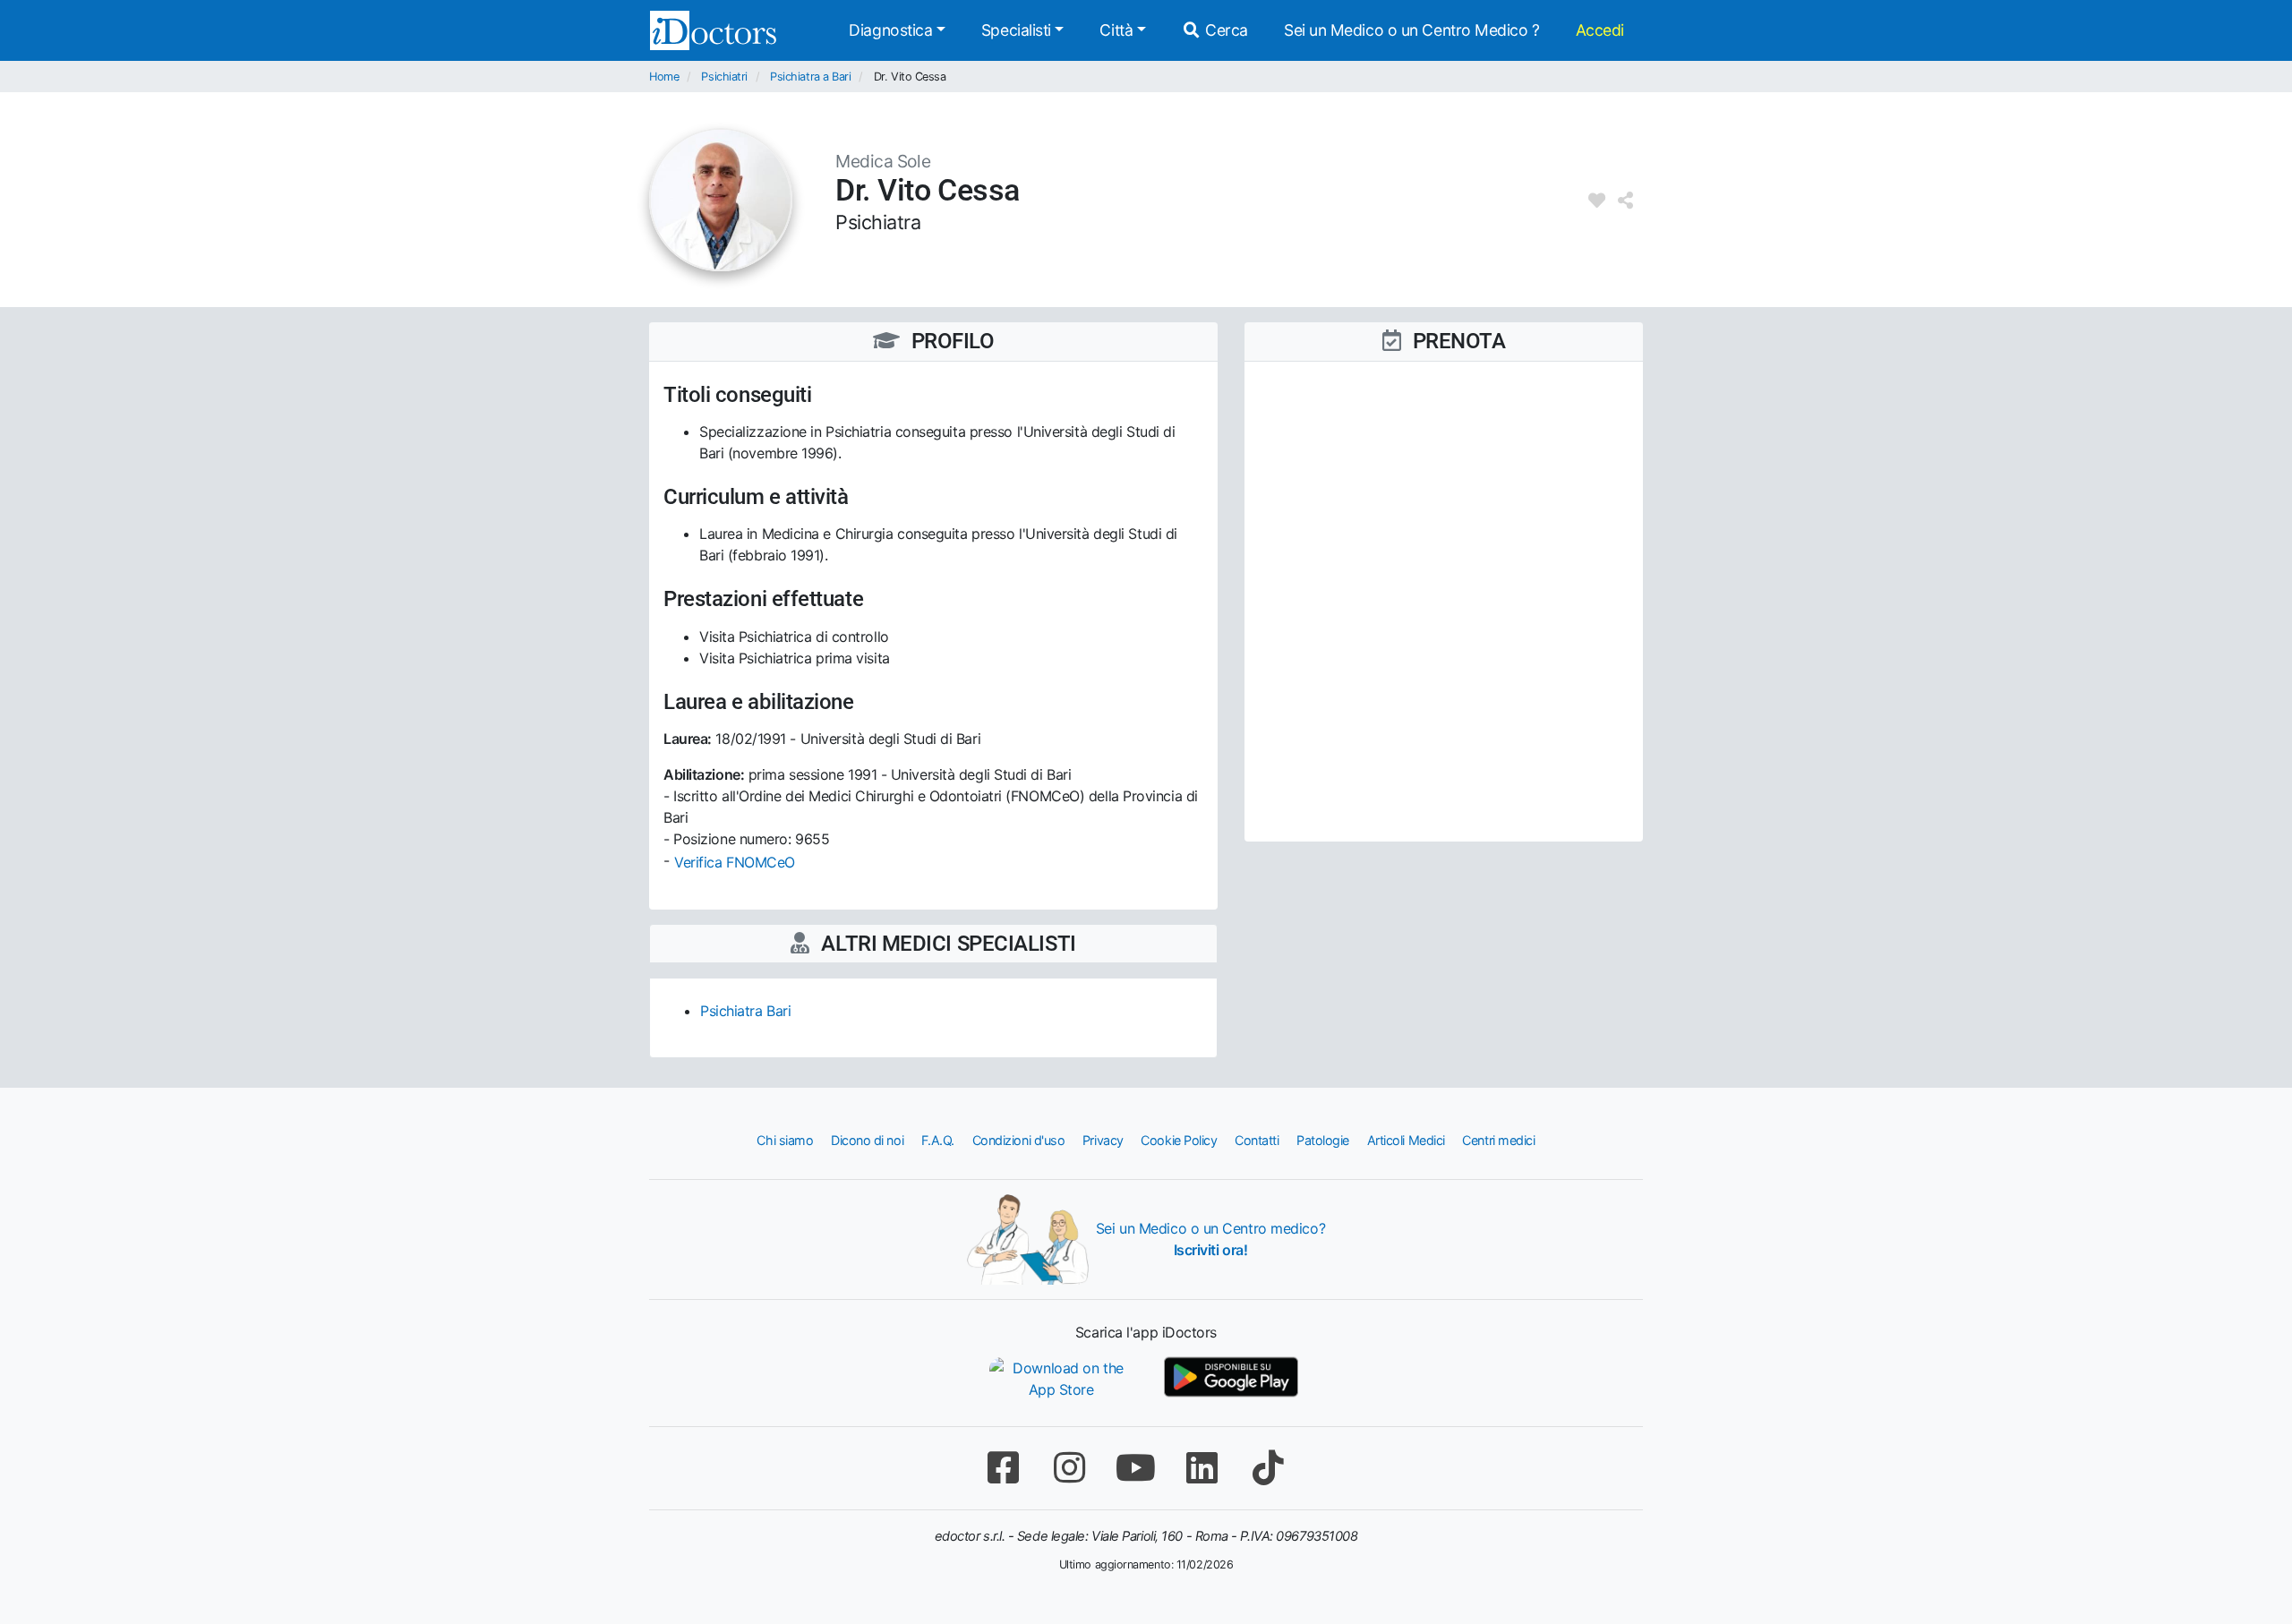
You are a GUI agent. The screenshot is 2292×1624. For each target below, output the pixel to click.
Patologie (1323, 1140)
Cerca (1225, 30)
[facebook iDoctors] (1003, 1468)
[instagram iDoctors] (1069, 1468)
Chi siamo (785, 1140)
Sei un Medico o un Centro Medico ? (1412, 30)
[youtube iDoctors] (1135, 1468)
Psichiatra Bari (745, 1011)
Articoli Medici (1406, 1140)
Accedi (1600, 30)
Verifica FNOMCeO (735, 862)
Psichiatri (724, 77)
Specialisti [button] (1016, 30)
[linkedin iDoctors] (1202, 1468)
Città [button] (1116, 30)
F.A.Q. (938, 1140)
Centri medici (1498, 1140)
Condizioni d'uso (1019, 1140)
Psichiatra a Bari (810, 77)
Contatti (1257, 1140)
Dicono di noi (867, 1140)
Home (664, 77)
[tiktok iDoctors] (1268, 1468)
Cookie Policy (1179, 1140)
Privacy (1103, 1140)
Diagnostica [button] (890, 30)
